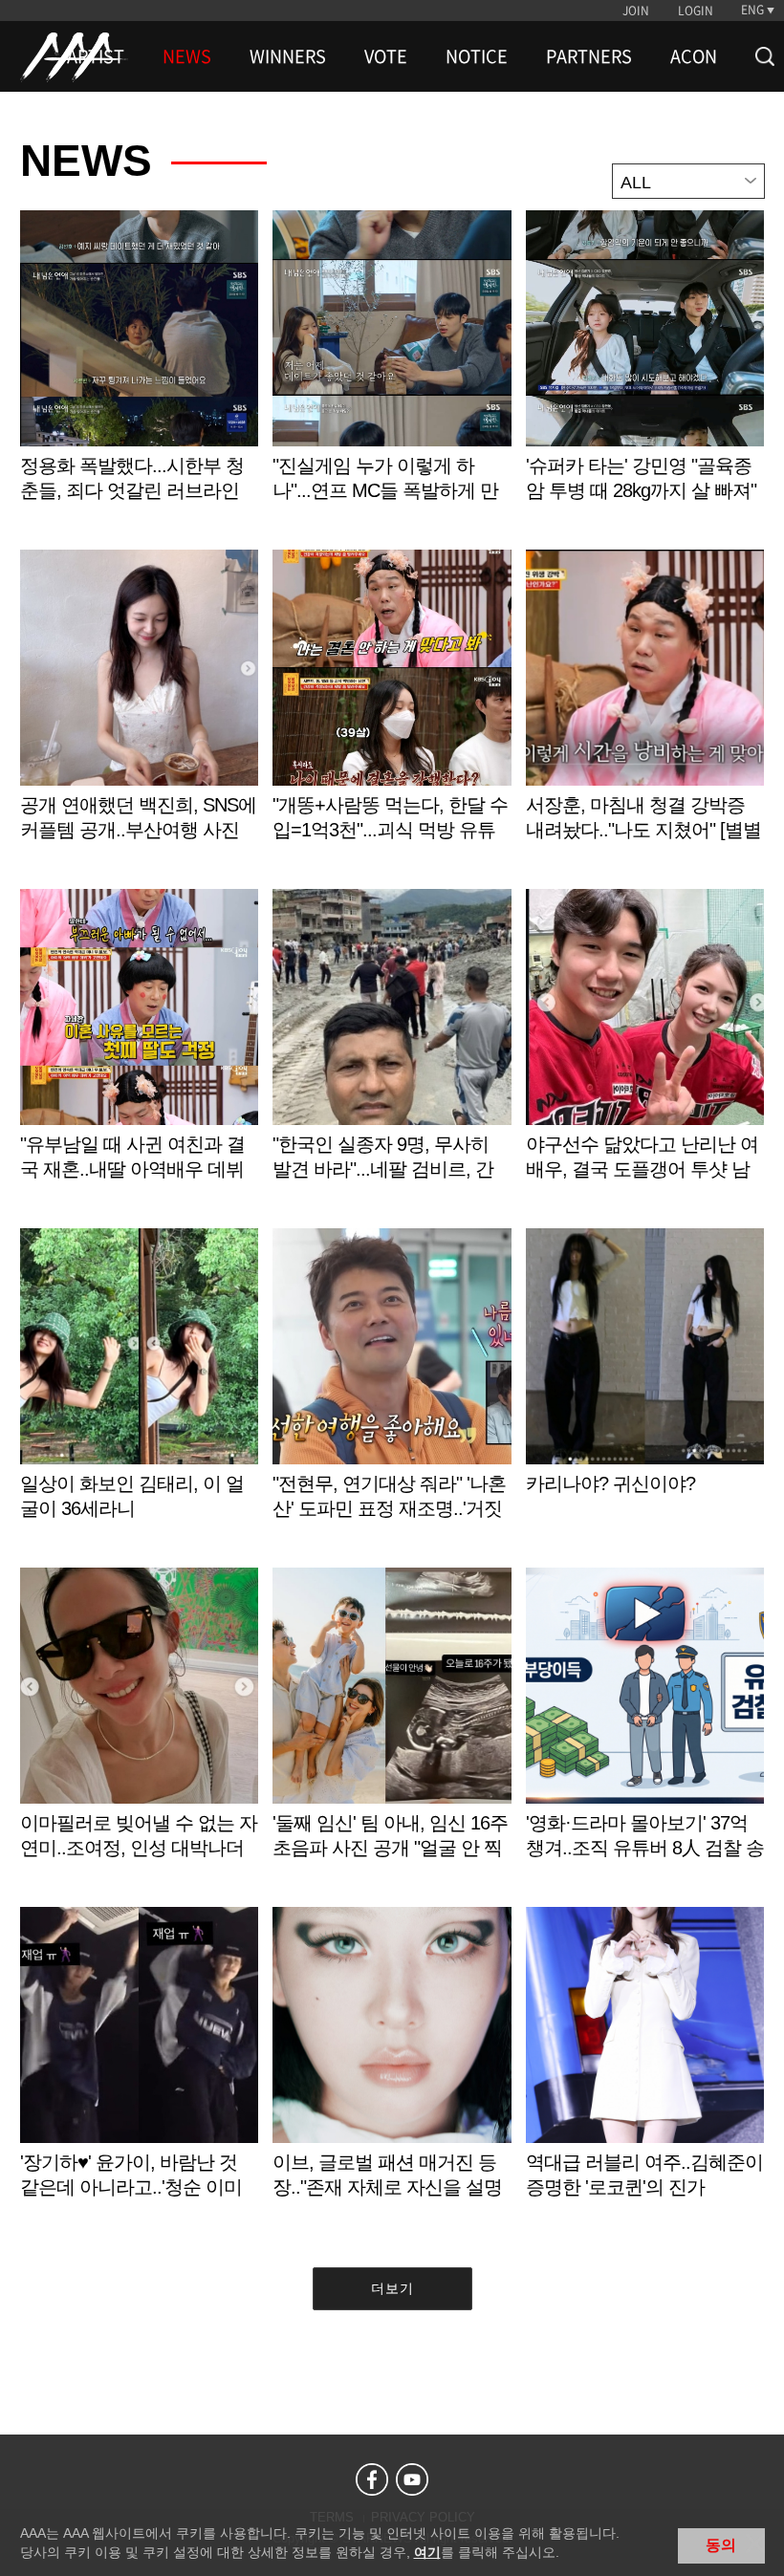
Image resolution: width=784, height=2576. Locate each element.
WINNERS (288, 56)
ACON (694, 56)
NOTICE (477, 56)
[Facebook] (372, 2479)
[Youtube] (412, 2479)
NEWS (187, 56)
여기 (427, 2552)
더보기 (392, 2288)
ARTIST (96, 56)
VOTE (386, 56)
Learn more (139, 376)
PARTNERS (589, 56)
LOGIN (696, 11)
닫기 (755, 2544)
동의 (721, 2545)
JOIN (636, 11)
